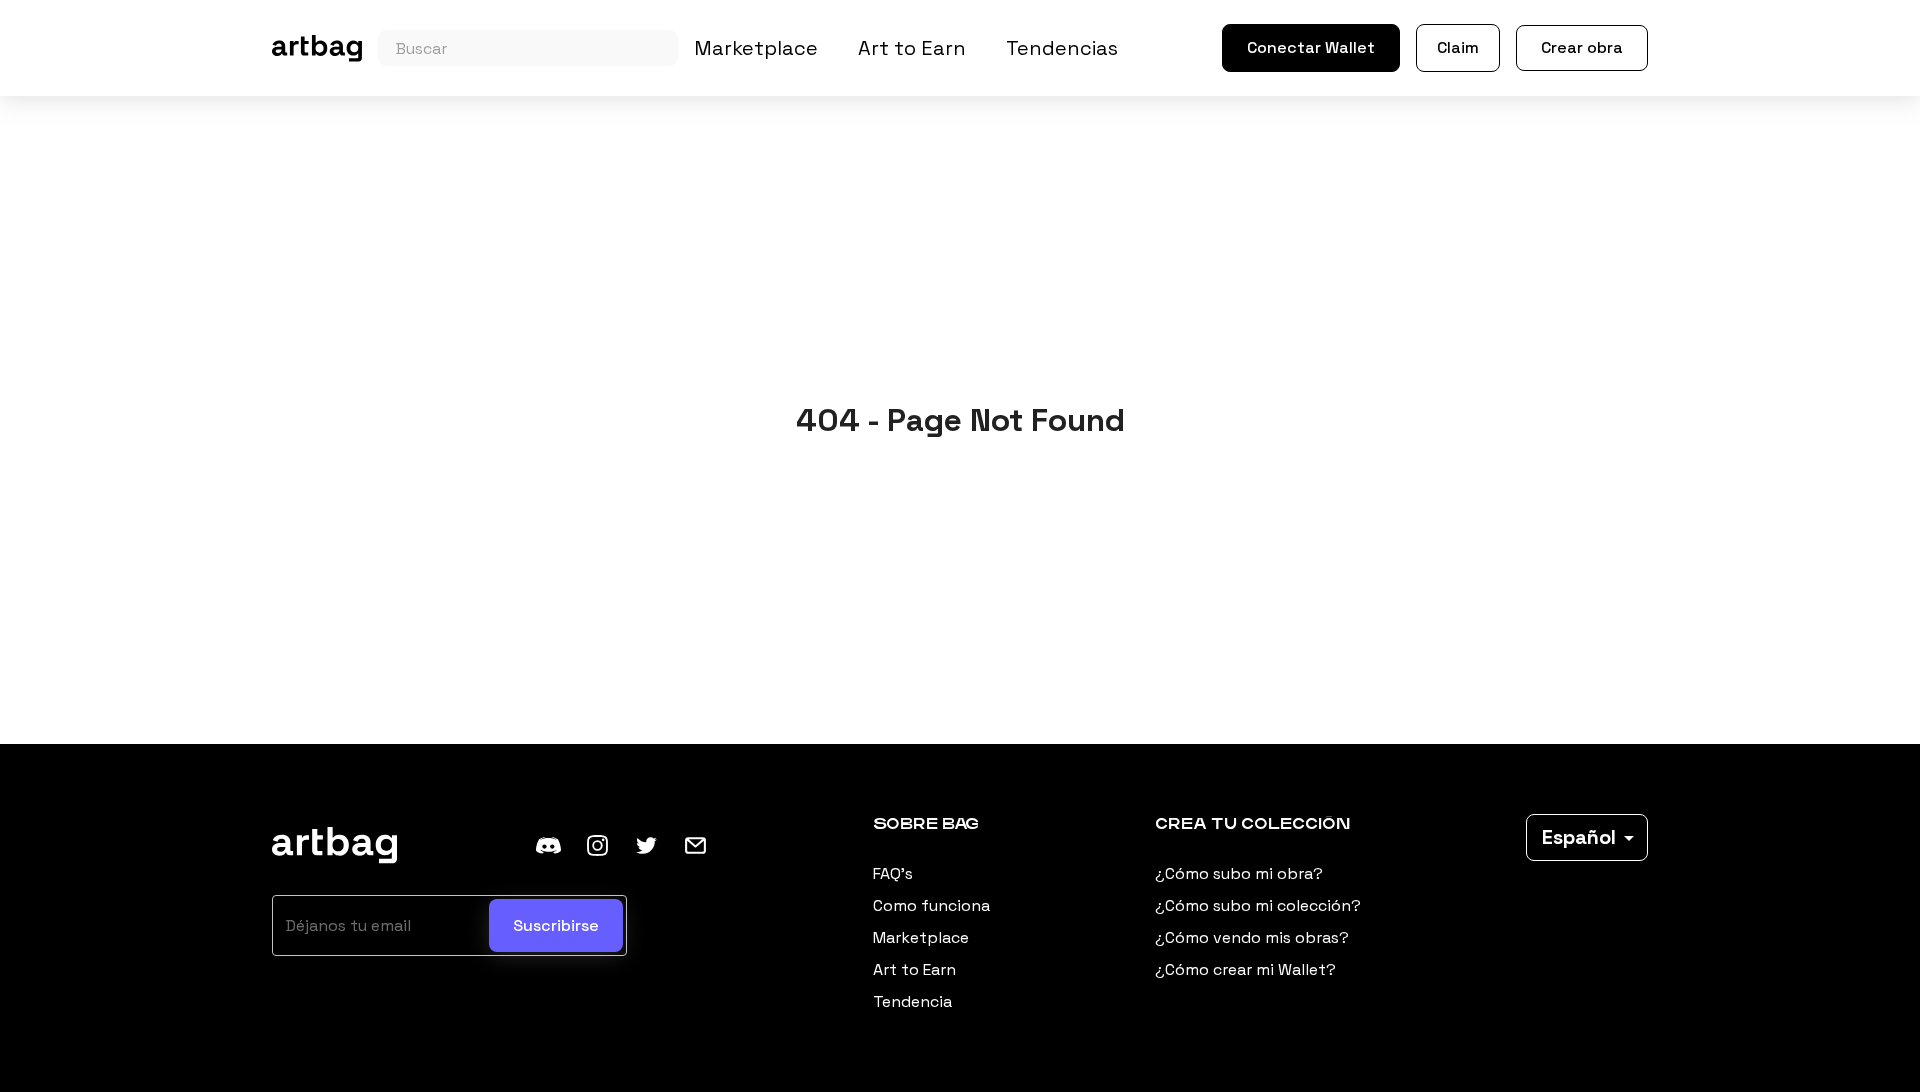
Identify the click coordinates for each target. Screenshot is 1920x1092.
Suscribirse (556, 925)
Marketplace (756, 48)
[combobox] (528, 48)
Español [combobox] (1579, 837)
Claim (1458, 47)
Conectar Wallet (1311, 47)
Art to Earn (912, 48)
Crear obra (1582, 47)
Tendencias (1062, 48)
